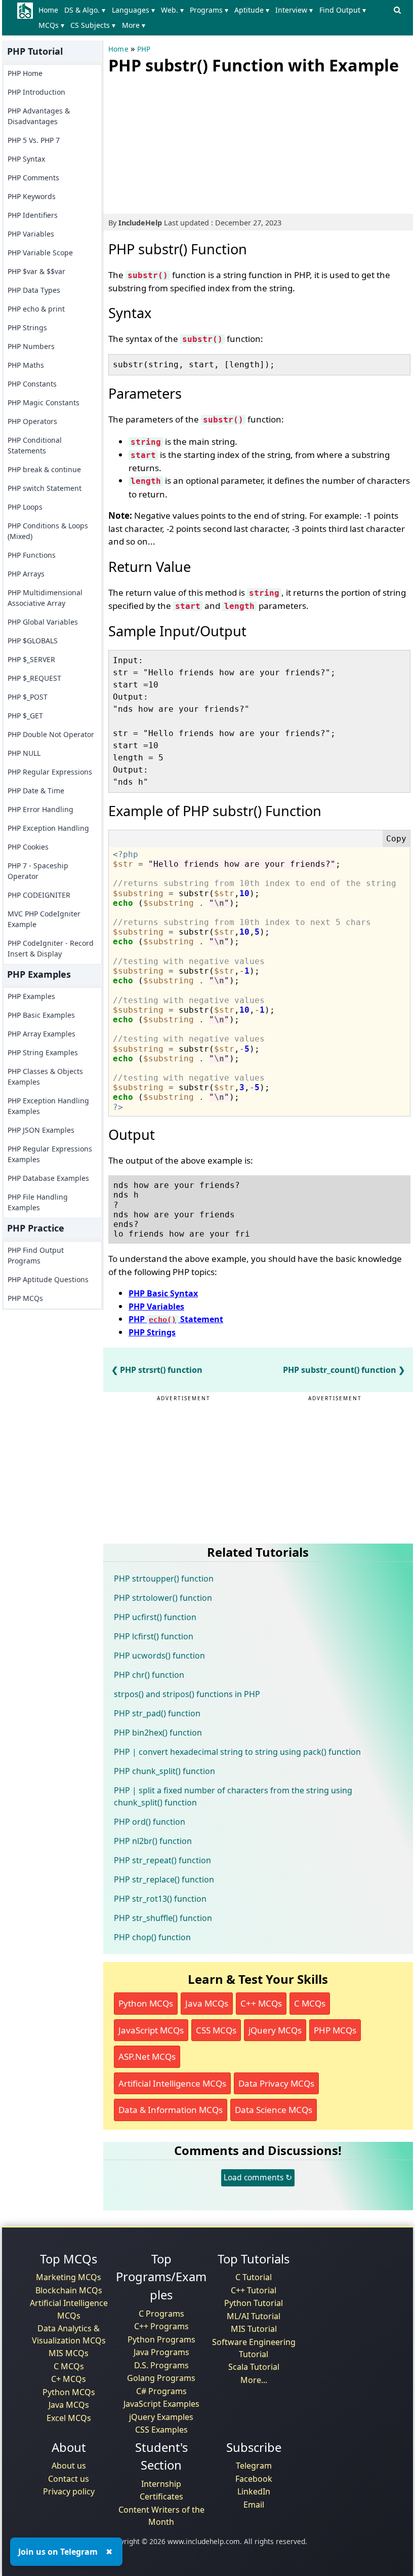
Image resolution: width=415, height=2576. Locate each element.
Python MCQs (146, 2003)
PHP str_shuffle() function (163, 1918)
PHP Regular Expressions (50, 772)
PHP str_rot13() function (160, 1899)
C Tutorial (254, 2277)
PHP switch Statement (45, 488)
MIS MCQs (69, 2353)
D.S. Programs (161, 2365)
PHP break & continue (44, 469)
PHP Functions (32, 555)
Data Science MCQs (274, 2110)
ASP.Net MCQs (147, 2056)
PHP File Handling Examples (38, 1202)
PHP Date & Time (36, 791)
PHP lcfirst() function (154, 1636)
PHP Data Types (34, 290)
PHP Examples (31, 996)
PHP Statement (176, 1319)
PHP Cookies (28, 847)
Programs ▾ (209, 10)
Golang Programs (161, 2378)
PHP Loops (25, 507)
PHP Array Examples (41, 1034)
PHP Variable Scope (40, 253)
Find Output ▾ (343, 10)
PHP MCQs (25, 1298)
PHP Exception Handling (48, 828)
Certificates (161, 2496)
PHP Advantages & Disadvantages (39, 116)
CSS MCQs (216, 2030)
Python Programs (161, 2339)
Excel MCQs (69, 2418)
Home (48, 10)
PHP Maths (26, 365)
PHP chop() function (152, 1937)
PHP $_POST (28, 697)
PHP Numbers (31, 346)
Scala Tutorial (254, 2367)
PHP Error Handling (40, 809)
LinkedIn (254, 2491)
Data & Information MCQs (171, 2110)
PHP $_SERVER (31, 659)
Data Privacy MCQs (276, 2083)
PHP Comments (33, 178)
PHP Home (25, 73)
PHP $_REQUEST (34, 678)
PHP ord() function (150, 1822)
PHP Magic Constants (44, 402)
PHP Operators (32, 421)
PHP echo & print (36, 309)
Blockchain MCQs (69, 2290)
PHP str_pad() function (157, 1713)
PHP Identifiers (33, 215)
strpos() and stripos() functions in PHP (187, 1694)
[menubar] (213, 18)
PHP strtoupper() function (164, 1579)
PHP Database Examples (48, 1178)
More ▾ (134, 25)
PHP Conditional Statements (35, 445)
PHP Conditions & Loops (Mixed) (48, 531)
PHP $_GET (25, 716)
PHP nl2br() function (153, 1841)
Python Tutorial (254, 2303)
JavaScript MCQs (151, 2030)
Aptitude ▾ (252, 10)
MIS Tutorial (254, 2329)
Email (254, 2505)
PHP (144, 49)
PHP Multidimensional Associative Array (45, 598)
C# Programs (161, 2391)
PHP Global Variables (43, 622)
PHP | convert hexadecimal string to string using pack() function (237, 1752)
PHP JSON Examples (41, 1130)
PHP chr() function (149, 1675)
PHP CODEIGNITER (39, 895)
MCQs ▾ (51, 25)
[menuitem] (50, 10)
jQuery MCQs (275, 2030)
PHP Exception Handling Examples (48, 1106)
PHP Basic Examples (41, 1015)
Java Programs (161, 2352)
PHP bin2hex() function (158, 1733)
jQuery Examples (161, 2417)
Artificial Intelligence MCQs (172, 2083)
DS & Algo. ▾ (85, 10)
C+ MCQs (69, 2379)
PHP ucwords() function (159, 1656)
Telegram (254, 2466)
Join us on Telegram (58, 2552)
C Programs (161, 2314)
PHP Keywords (32, 196)
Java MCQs (207, 2003)
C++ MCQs (261, 2003)
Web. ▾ (172, 10)
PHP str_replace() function (164, 1879)
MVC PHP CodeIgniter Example (44, 919)
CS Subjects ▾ (93, 25)
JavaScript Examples (161, 2404)
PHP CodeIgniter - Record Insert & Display (51, 948)
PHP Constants (32, 384)
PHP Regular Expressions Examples (50, 1154)
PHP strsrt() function (161, 1370)
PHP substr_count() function (340, 1370)
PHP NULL (24, 753)
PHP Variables (31, 234)
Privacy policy (69, 2491)
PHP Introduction (36, 92)
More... (254, 2380)
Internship (161, 2484)
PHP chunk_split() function (164, 1771)
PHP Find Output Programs (36, 1255)
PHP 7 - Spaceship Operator (38, 871)
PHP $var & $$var (36, 271)
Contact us (69, 2479)
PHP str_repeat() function (162, 1860)
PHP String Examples (43, 1052)
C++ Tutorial (254, 2290)
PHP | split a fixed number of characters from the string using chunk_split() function (233, 1796)
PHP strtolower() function (163, 1598)
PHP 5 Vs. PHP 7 (34, 140)
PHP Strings (27, 328)
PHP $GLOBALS (33, 641)
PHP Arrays (26, 574)
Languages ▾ (133, 10)
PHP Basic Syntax (163, 1293)
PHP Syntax (26, 159)
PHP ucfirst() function (155, 1617)
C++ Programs (161, 2326)
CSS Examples (161, 2430)
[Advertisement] (184, 142)
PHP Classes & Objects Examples (45, 1076)
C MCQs (310, 2003)
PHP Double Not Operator (51, 734)
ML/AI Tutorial (254, 2316)
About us (69, 2466)
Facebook (254, 2479)
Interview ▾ (294, 10)
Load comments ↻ (258, 2177)
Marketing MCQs (69, 2277)
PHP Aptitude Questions (48, 1279)
